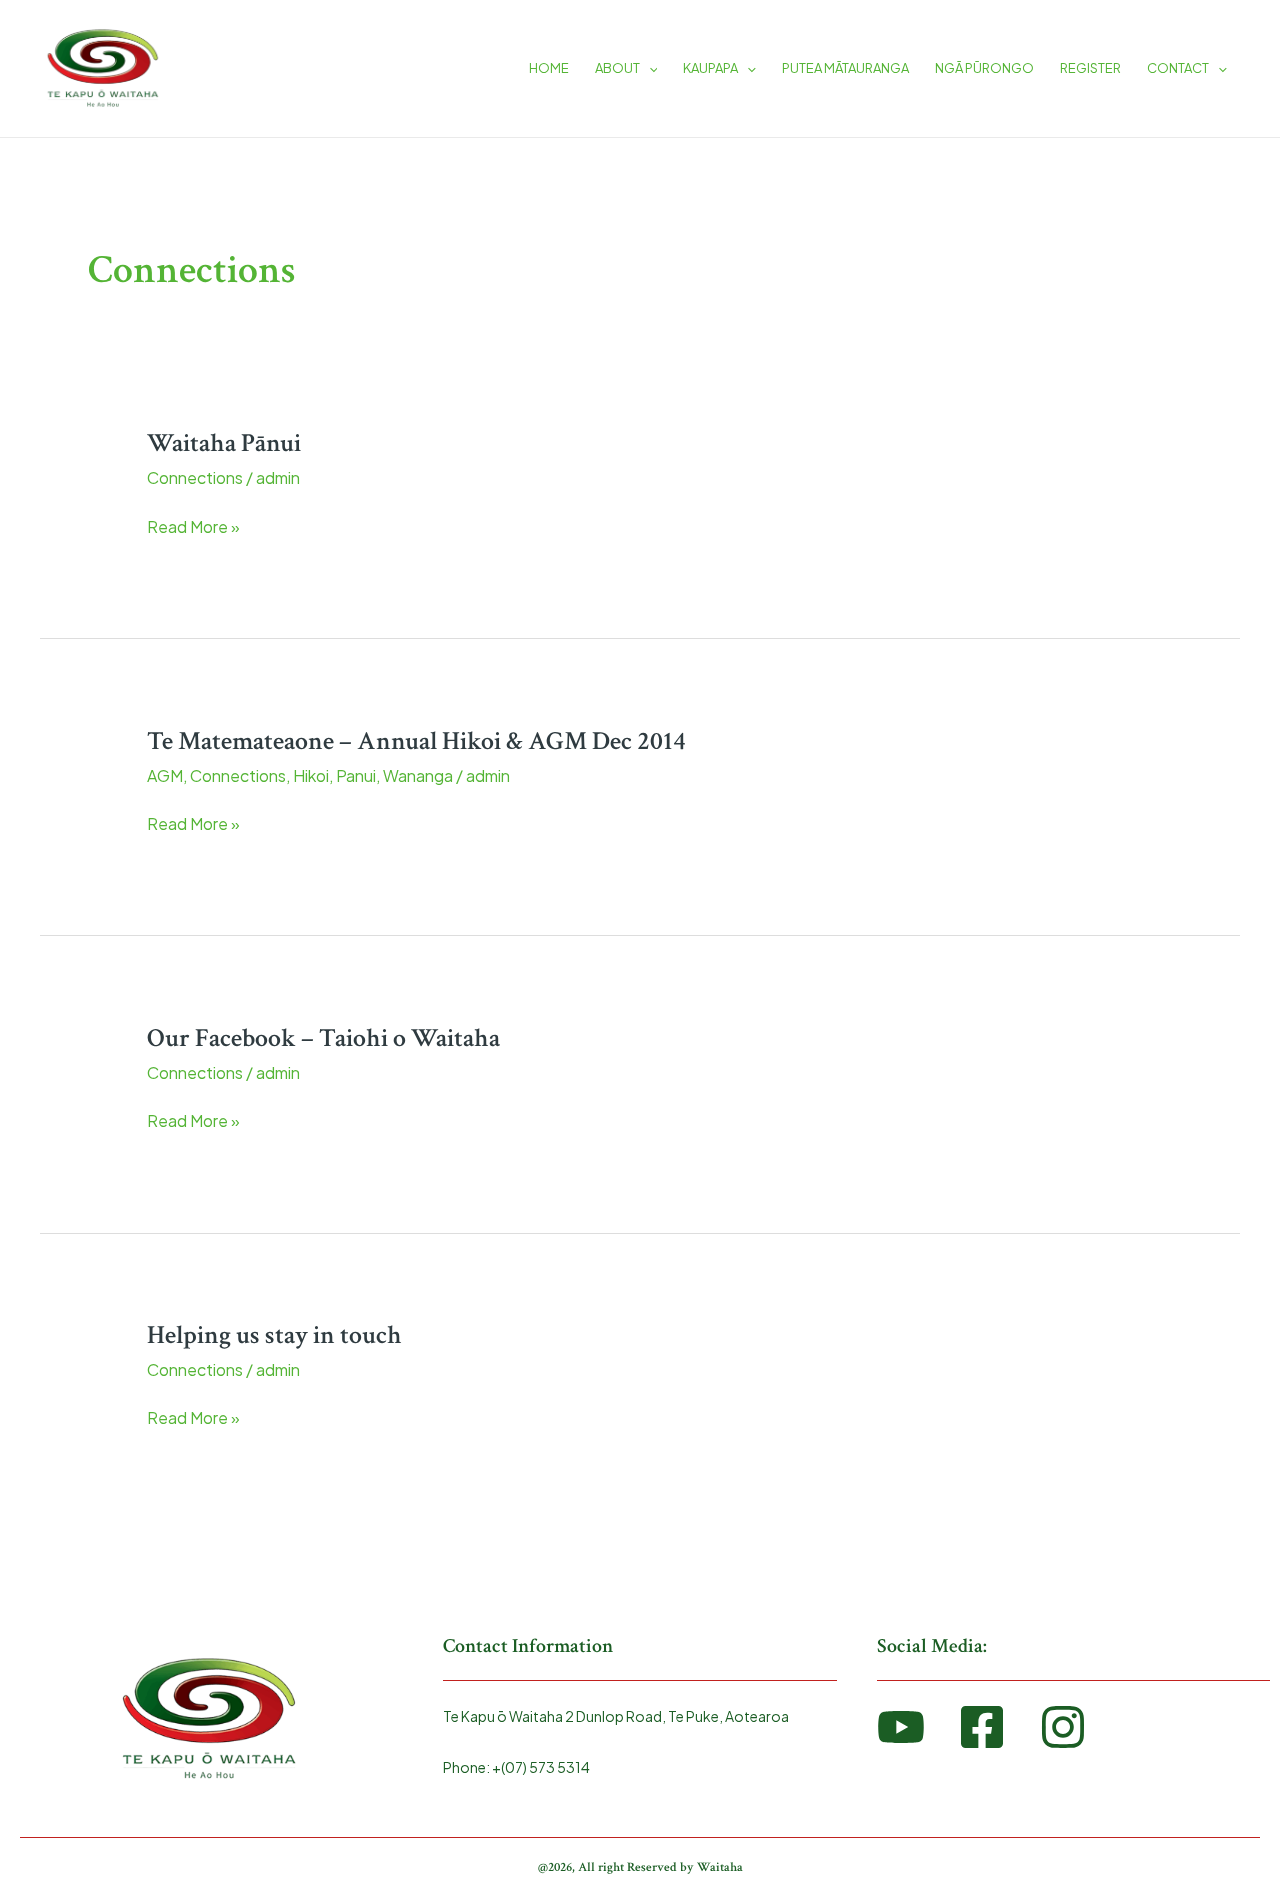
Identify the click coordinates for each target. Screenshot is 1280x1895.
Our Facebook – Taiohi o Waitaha (323, 1038)
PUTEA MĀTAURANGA (845, 68)
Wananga (418, 775)
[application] (649, 68)
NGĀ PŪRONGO (984, 68)
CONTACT (1178, 68)
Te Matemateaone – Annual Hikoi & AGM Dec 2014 (416, 741)
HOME (549, 68)
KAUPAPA (710, 68)
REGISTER (1090, 68)
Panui (356, 775)
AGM (165, 775)
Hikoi (311, 775)
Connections (195, 477)
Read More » (193, 525)
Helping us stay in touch (274, 1335)
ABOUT (617, 68)
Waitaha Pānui (224, 443)
